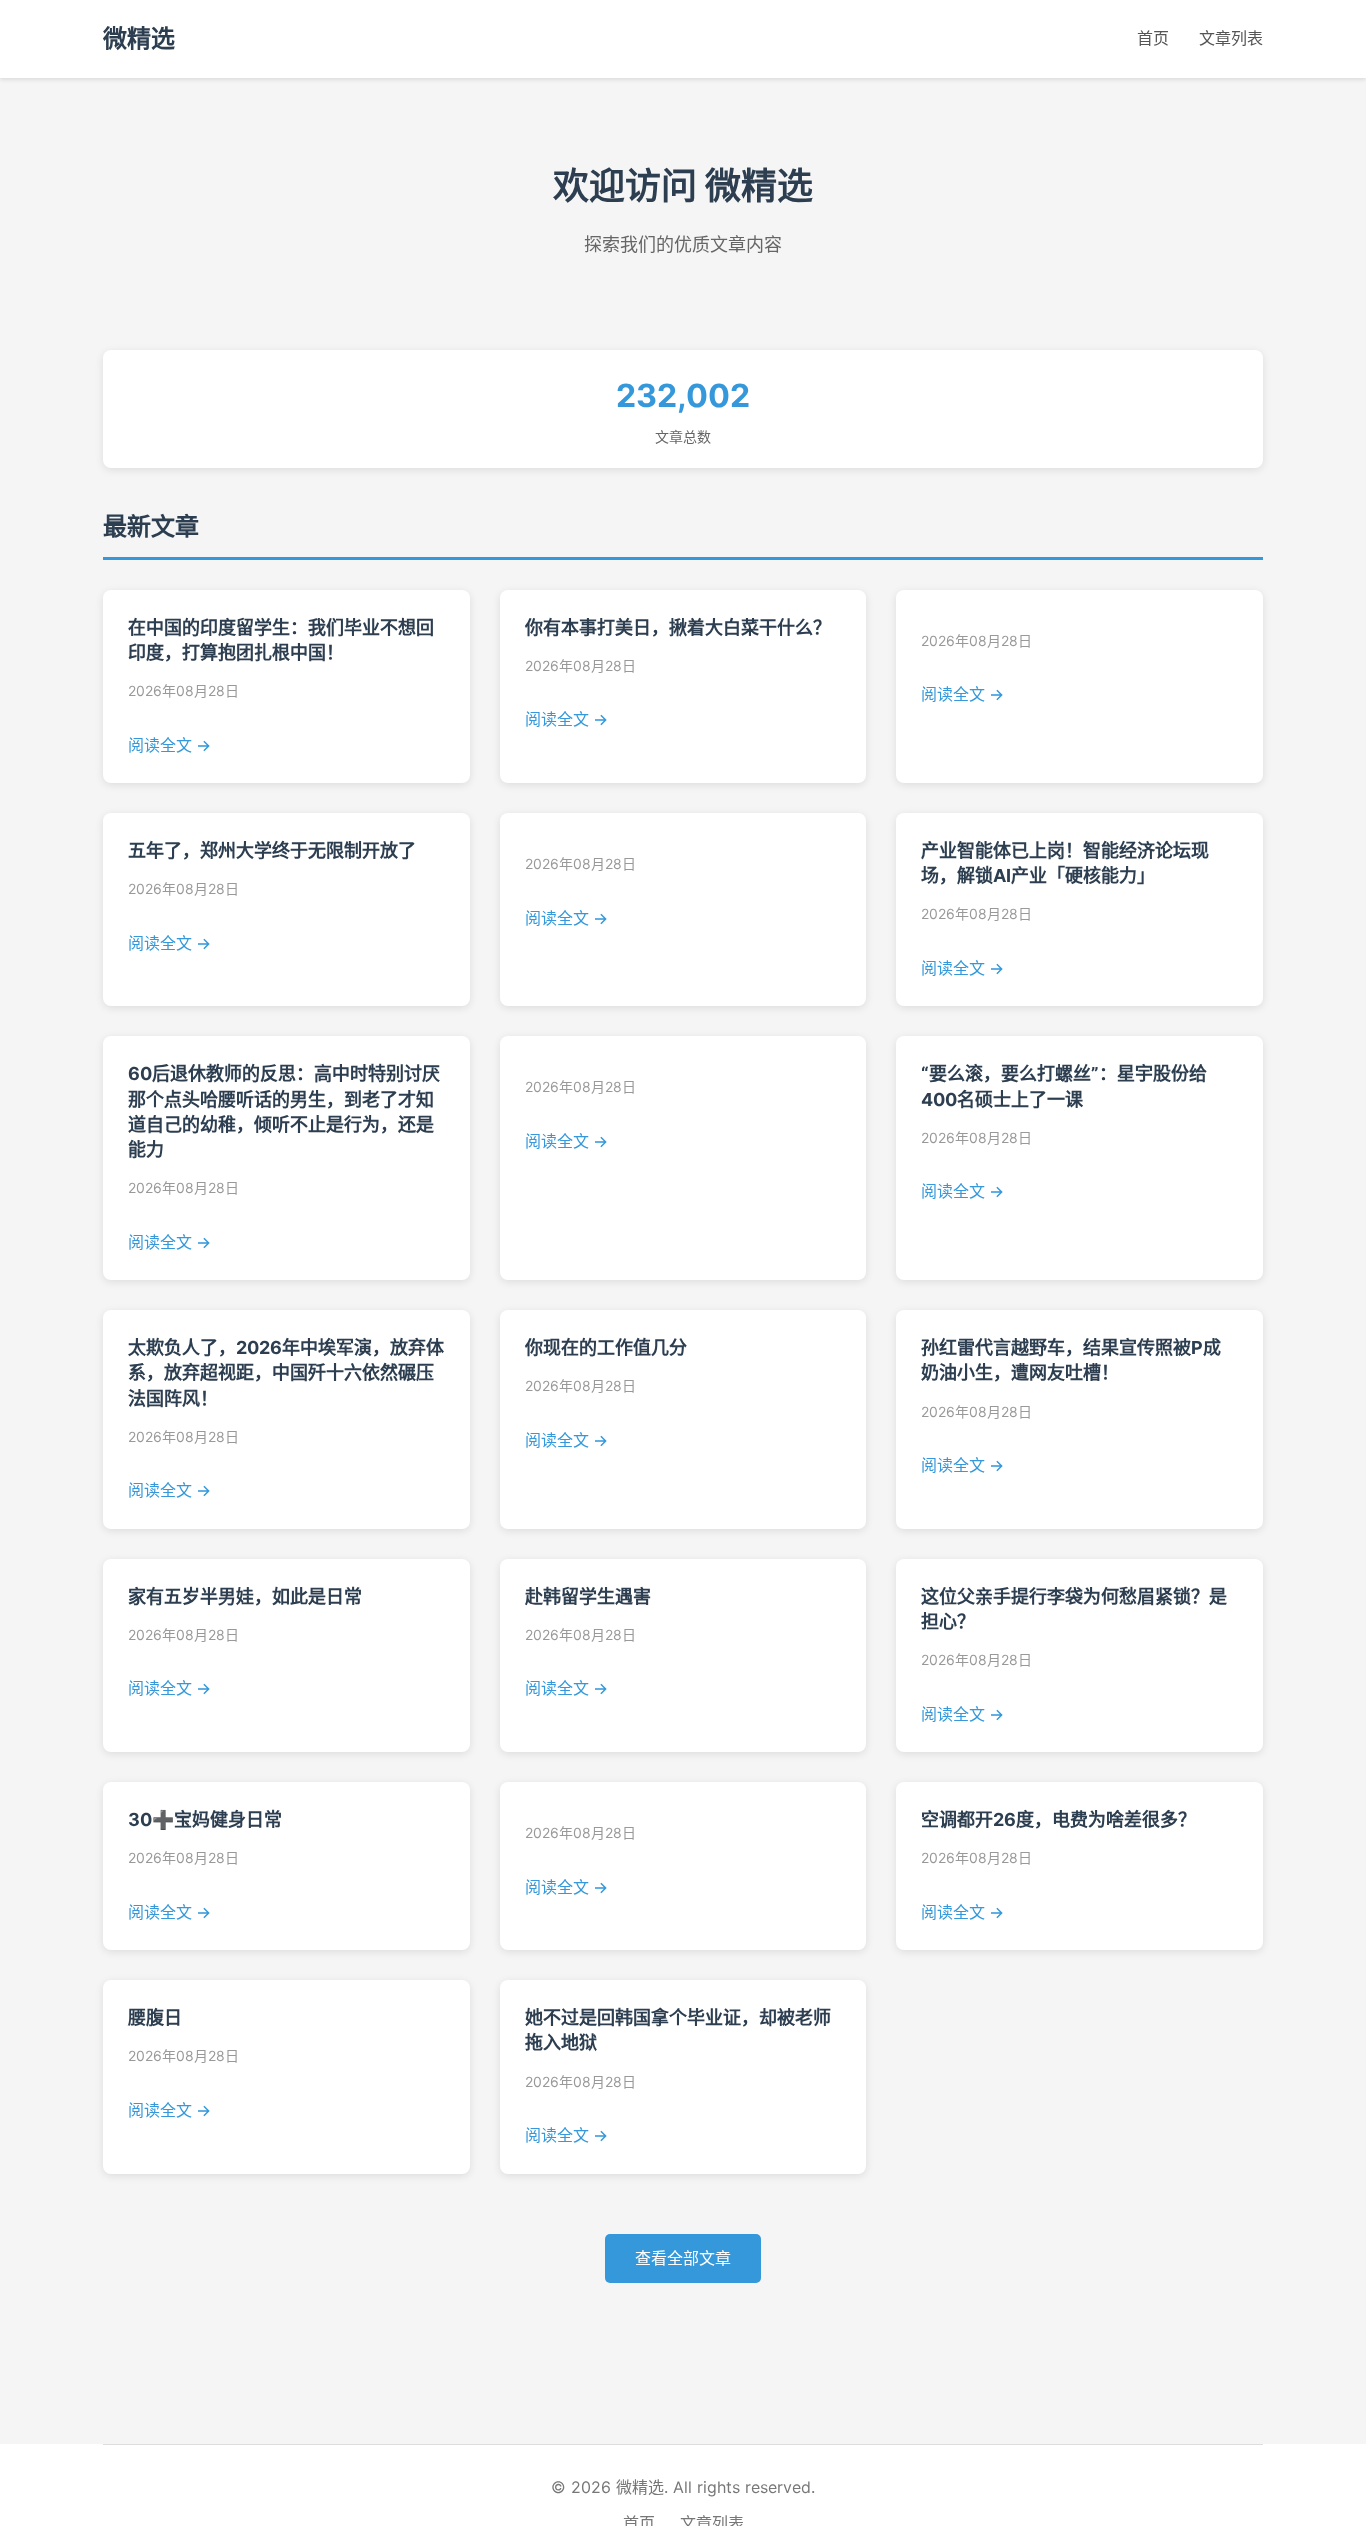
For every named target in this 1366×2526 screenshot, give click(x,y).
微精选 (139, 38)
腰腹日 (155, 2017)
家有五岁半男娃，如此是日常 (245, 1596)
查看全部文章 (683, 2258)
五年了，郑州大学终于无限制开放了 (272, 850)
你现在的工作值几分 (606, 1347)
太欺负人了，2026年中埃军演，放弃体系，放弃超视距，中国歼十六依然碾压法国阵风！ (286, 1372)
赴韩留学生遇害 (588, 1596)
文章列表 (1231, 38)
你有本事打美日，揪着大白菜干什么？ (678, 627)
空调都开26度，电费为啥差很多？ (1058, 1819)
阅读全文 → (169, 745)
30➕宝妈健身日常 (205, 1819)
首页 (1153, 38)
